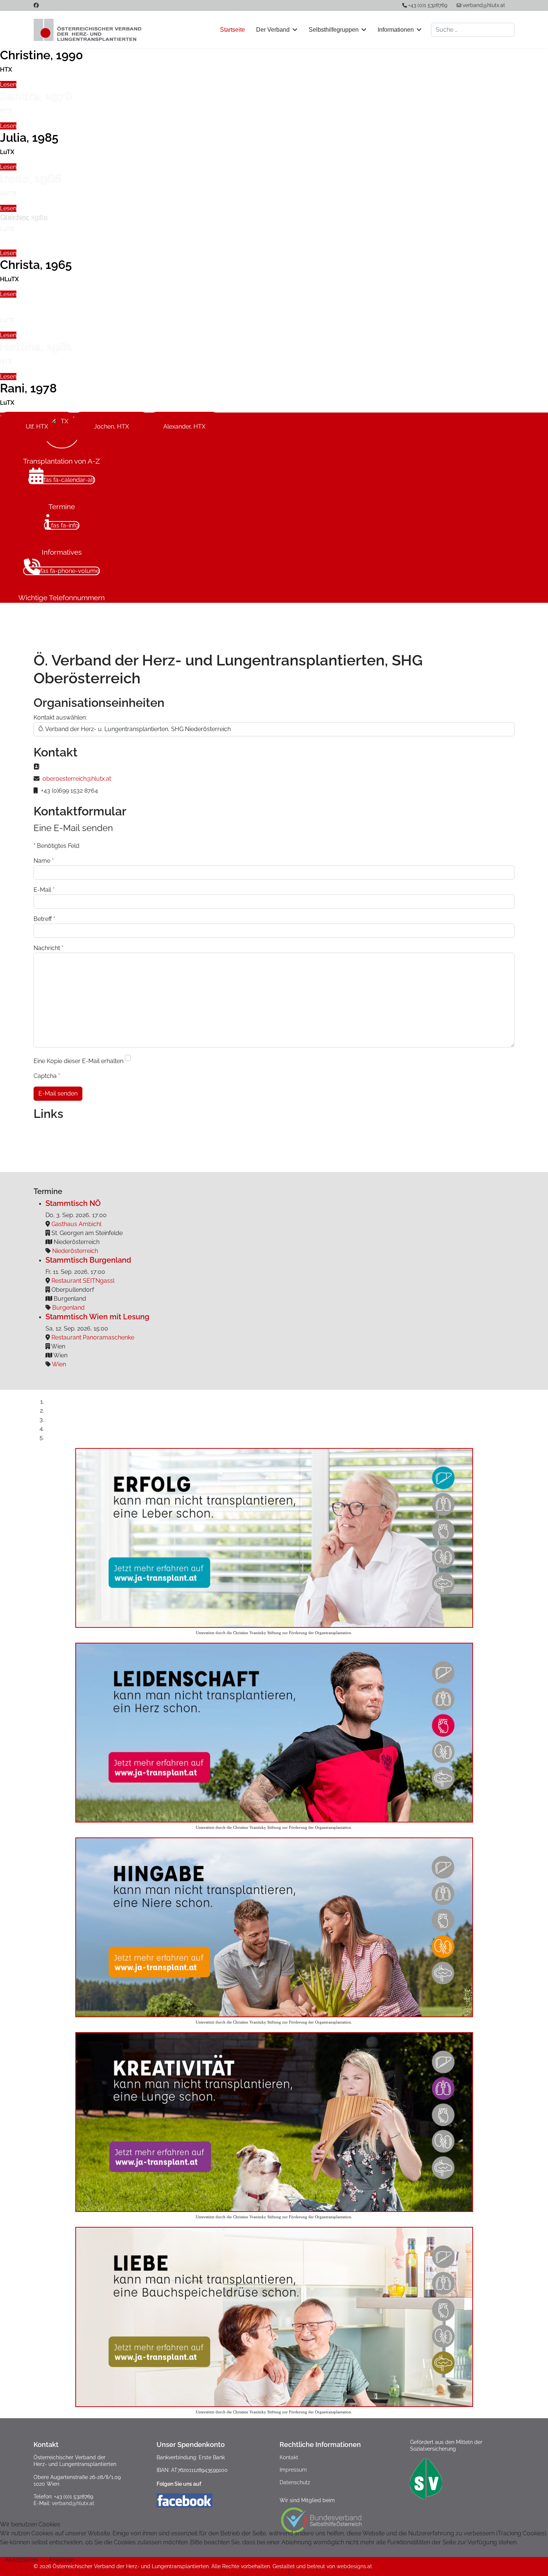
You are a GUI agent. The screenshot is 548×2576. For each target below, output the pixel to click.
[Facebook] (36, 5)
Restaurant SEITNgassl (83, 1281)
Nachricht (48, 948)
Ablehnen (62, 2560)
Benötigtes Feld (56, 846)
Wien (59, 1364)
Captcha (47, 1076)
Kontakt (289, 2457)
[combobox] (473, 30)
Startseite (232, 30)
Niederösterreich (75, 1251)
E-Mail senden (58, 1093)
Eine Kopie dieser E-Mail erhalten (78, 1061)
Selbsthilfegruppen (334, 30)
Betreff (44, 919)
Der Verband (273, 30)
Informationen (396, 30)
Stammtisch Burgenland (88, 1260)
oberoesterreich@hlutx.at (77, 779)
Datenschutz (295, 2482)
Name (44, 861)
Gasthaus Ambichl (76, 1224)
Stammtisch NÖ (73, 1203)
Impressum (293, 2470)
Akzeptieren (21, 2560)
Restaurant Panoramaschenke (93, 1337)
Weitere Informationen (256, 2571)
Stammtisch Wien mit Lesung (97, 1317)
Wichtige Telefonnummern (62, 598)
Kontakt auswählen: (60, 717)
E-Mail (44, 890)
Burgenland (68, 1308)
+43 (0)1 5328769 (428, 5)
